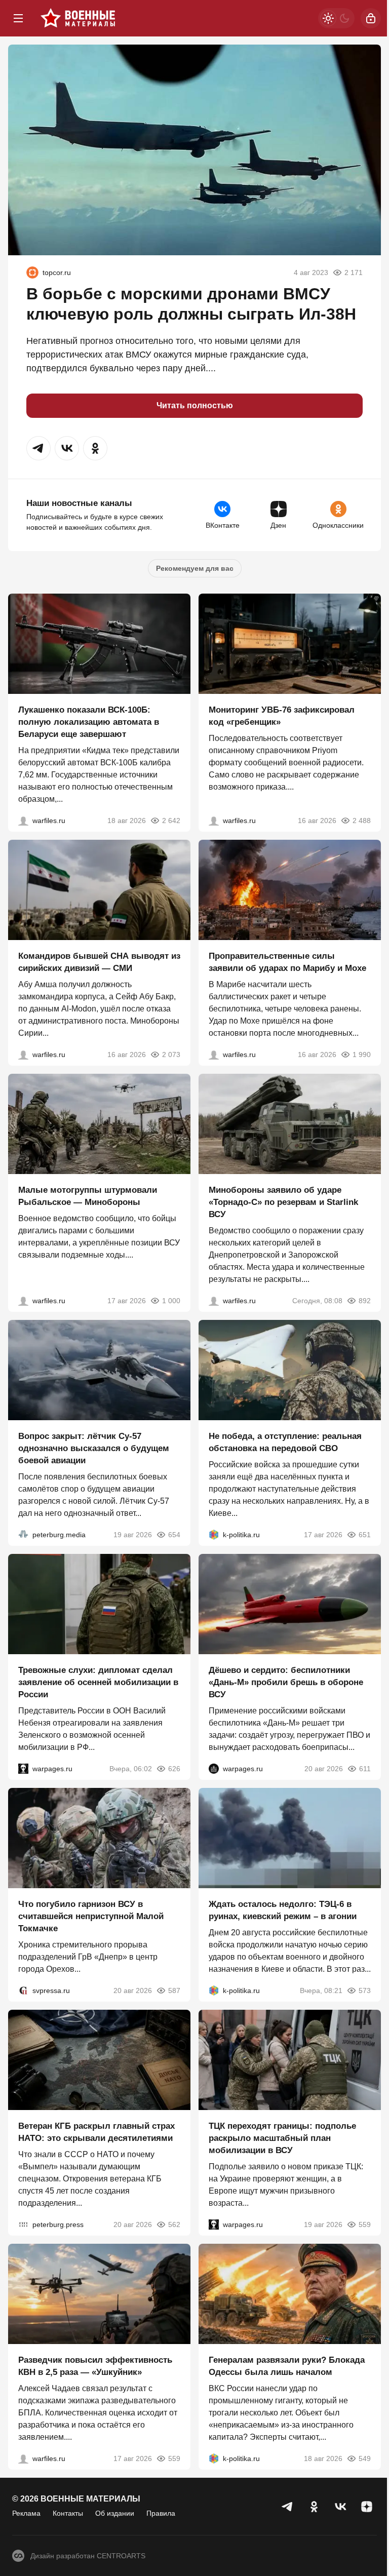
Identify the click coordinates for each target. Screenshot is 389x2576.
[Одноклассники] (314, 2507)
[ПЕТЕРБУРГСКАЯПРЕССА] (23, 2224)
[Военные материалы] (78, 18)
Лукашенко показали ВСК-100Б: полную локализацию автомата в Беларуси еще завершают (89, 722)
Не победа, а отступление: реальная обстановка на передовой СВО (285, 1442)
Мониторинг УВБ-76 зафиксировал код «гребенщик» (282, 716)
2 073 (171, 1055)
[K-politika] (214, 1535)
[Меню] (18, 18)
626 (174, 1769)
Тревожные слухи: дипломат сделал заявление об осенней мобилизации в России (98, 1682)
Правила (161, 2513)
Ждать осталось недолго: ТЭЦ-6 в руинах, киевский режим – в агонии (283, 1910)
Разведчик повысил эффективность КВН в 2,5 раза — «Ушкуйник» (95, 2366)
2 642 (171, 821)
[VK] (340, 2507)
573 (365, 1990)
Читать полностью (195, 405)
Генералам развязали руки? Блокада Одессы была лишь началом (287, 2366)
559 (365, 2224)
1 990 (362, 1055)
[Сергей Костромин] (23, 821)
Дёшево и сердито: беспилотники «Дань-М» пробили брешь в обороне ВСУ (286, 1682)
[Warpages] (23, 1769)
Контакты (68, 2513)
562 (174, 2224)
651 (365, 1535)
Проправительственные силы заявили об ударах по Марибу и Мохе (287, 962)
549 (365, 2458)
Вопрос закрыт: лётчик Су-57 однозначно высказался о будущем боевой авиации (94, 1448)
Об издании (115, 2513)
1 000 (171, 1301)
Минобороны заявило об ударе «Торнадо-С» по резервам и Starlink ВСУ (283, 1202)
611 (365, 1769)
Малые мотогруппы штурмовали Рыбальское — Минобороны (88, 1196)
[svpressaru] (23, 1990)
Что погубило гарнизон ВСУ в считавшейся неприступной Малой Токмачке (91, 1916)
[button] (38, 448)
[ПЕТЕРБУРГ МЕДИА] (23, 1535)
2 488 (362, 821)
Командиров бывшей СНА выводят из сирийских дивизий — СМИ (99, 962)
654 (174, 1535)
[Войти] (371, 18)
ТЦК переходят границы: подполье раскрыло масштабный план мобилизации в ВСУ (282, 2138)
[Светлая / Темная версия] (336, 18)
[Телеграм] (288, 2507)
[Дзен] (367, 2507)
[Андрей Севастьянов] (23, 1301)
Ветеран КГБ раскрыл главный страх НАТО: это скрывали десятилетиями (96, 2132)
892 (365, 1301)
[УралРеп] (32, 272)
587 (174, 1990)
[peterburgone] (214, 1769)
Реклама (26, 2513)
